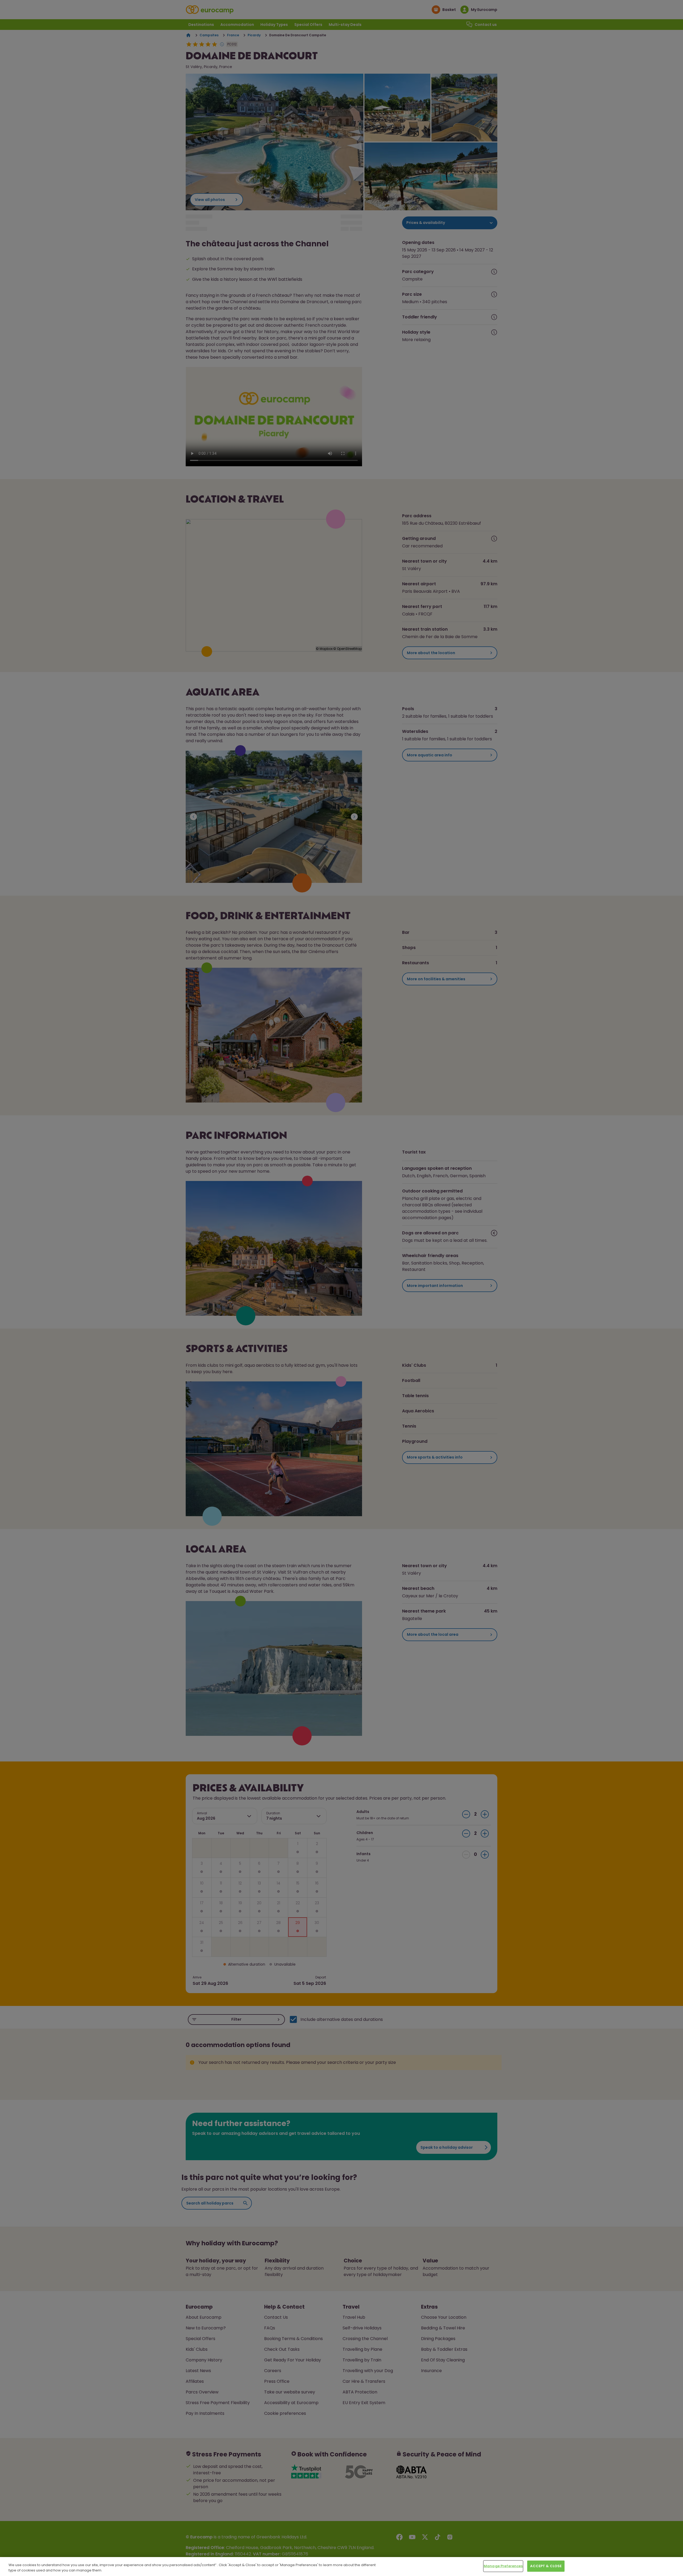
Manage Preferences (503, 2566)
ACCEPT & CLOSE (546, 2566)
